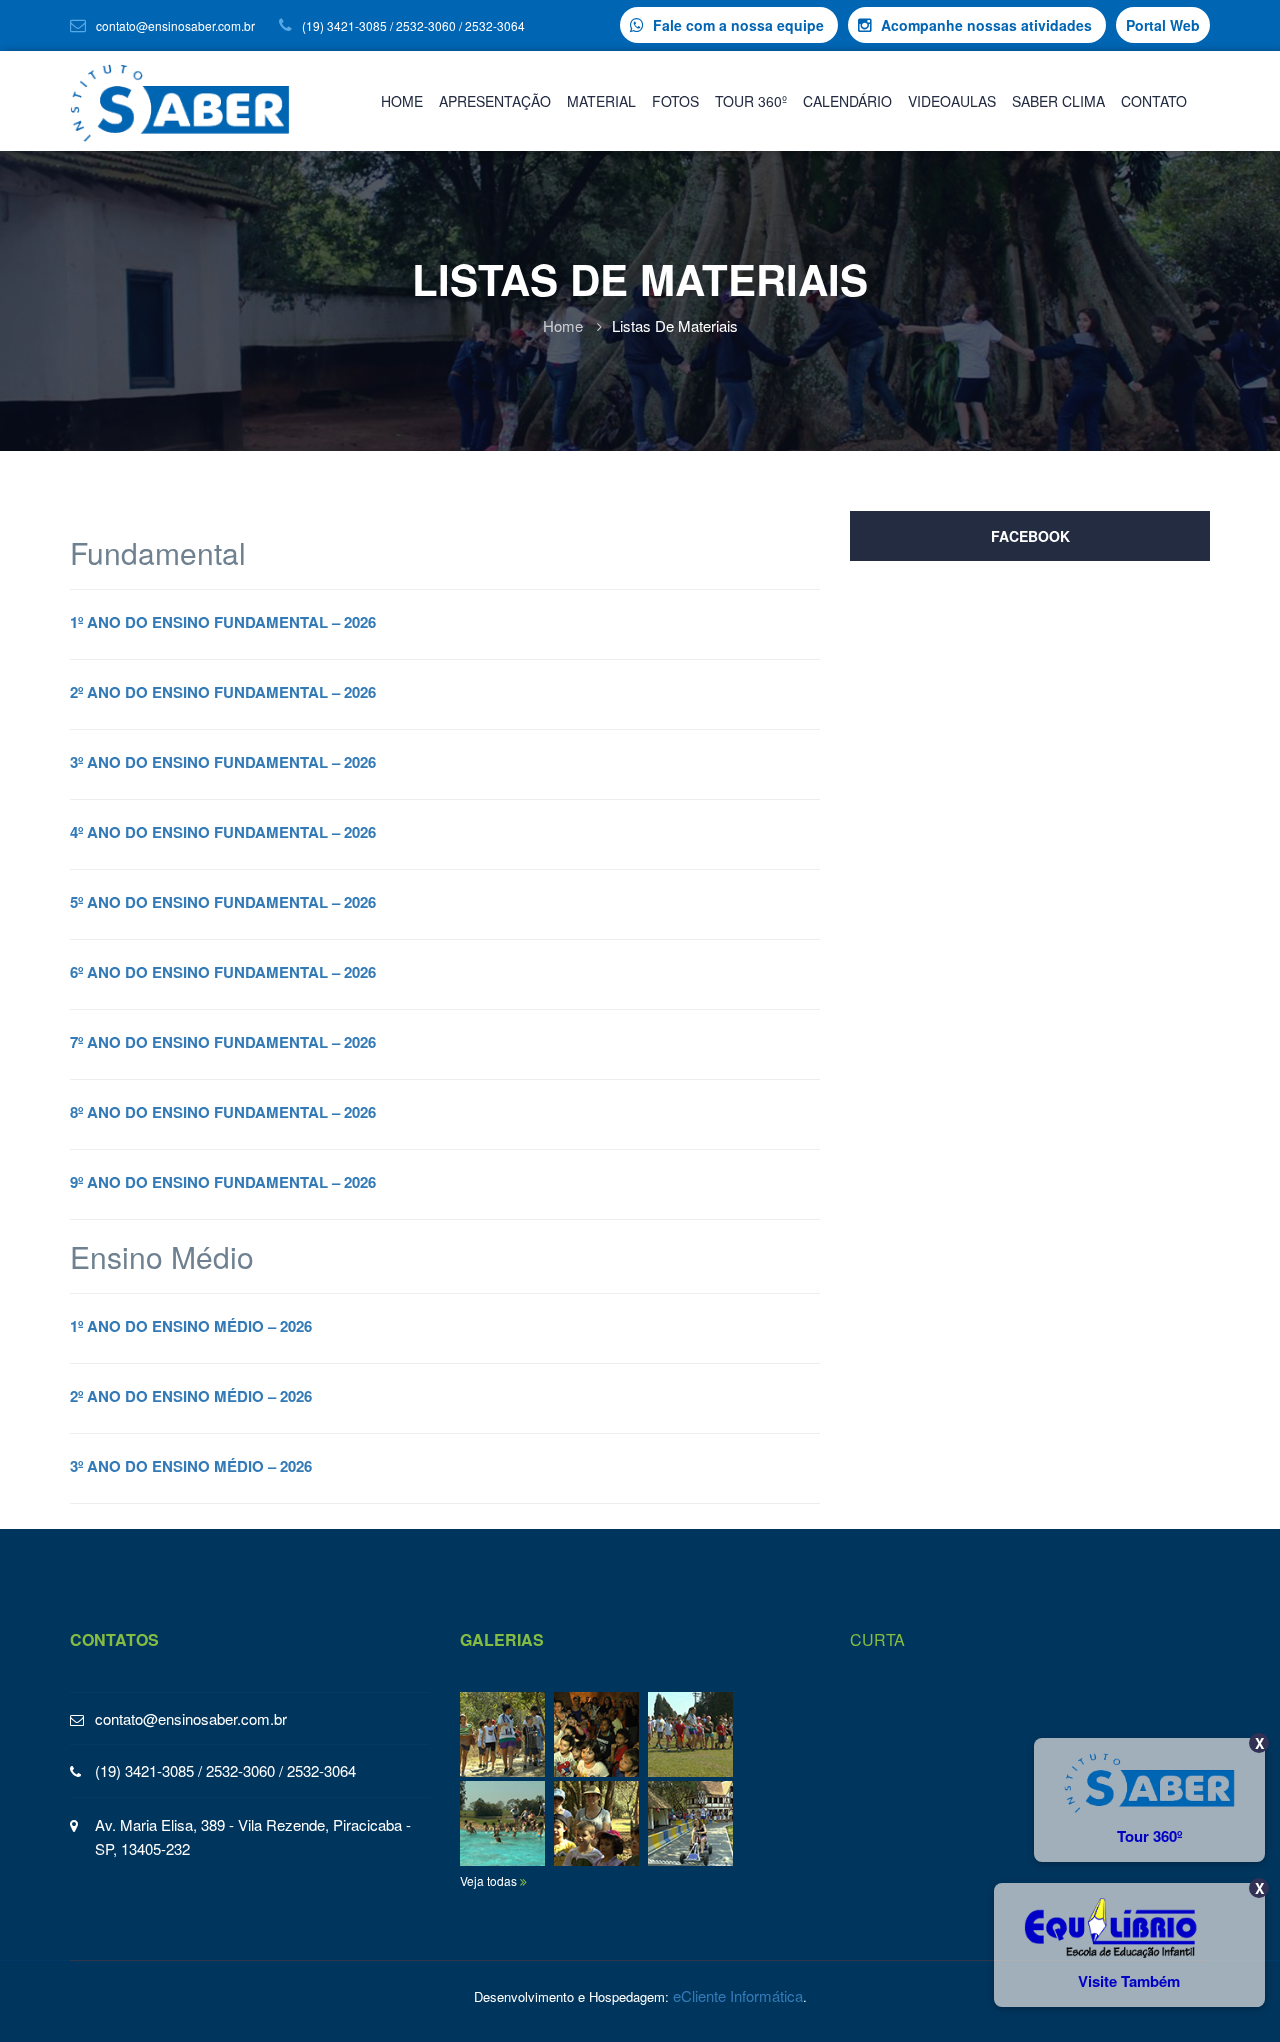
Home (402, 101)
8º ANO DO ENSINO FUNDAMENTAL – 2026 (223, 1112)
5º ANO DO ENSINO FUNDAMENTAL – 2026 (223, 902)
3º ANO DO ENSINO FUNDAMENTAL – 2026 (223, 762)
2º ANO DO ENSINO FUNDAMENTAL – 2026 (223, 692)
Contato (1154, 101)
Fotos (675, 101)
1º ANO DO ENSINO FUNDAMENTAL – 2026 (223, 622)
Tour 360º (751, 101)
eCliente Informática (738, 1995)
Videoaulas (952, 101)
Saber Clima (1058, 101)
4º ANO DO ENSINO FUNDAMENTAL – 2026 (223, 832)
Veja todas (490, 1880)
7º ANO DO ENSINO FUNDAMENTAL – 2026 (223, 1042)
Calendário (847, 101)
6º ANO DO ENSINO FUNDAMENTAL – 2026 (223, 972)
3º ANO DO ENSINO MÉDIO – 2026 (191, 1466)
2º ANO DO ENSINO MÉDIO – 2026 (191, 1396)
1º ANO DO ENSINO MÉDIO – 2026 (191, 1326)
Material (601, 101)
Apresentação (495, 101)
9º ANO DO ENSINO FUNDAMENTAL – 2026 (223, 1182)
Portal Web (1163, 25)
